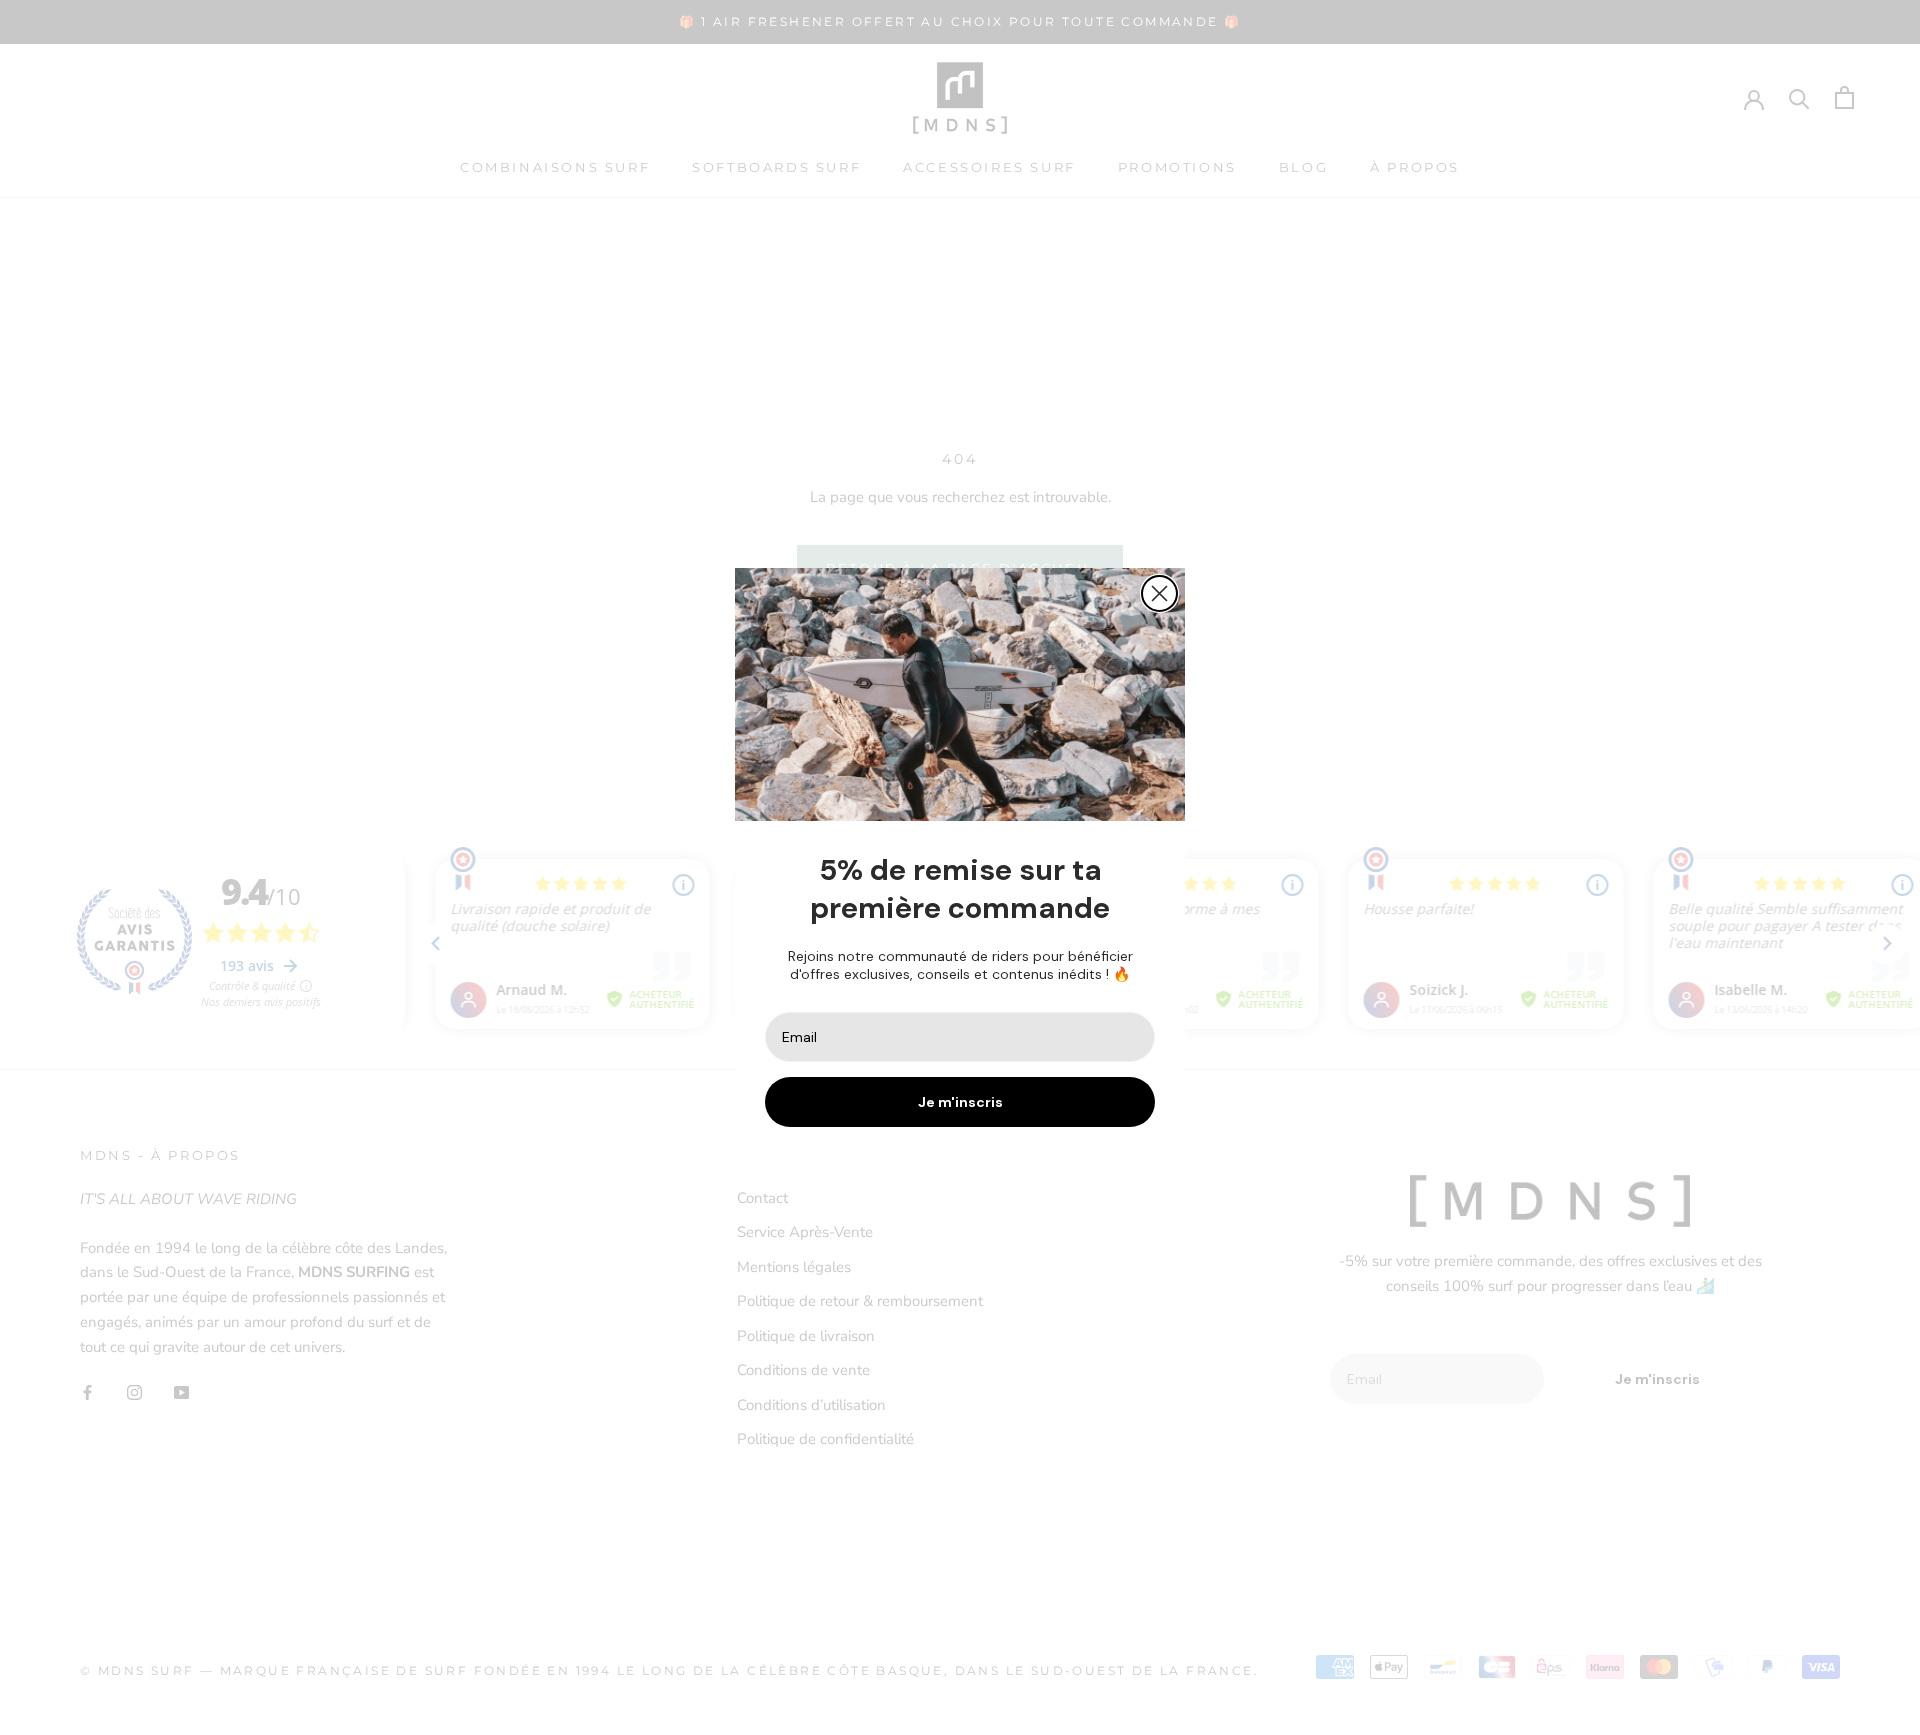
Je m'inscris (960, 1102)
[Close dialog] (1159, 593)
